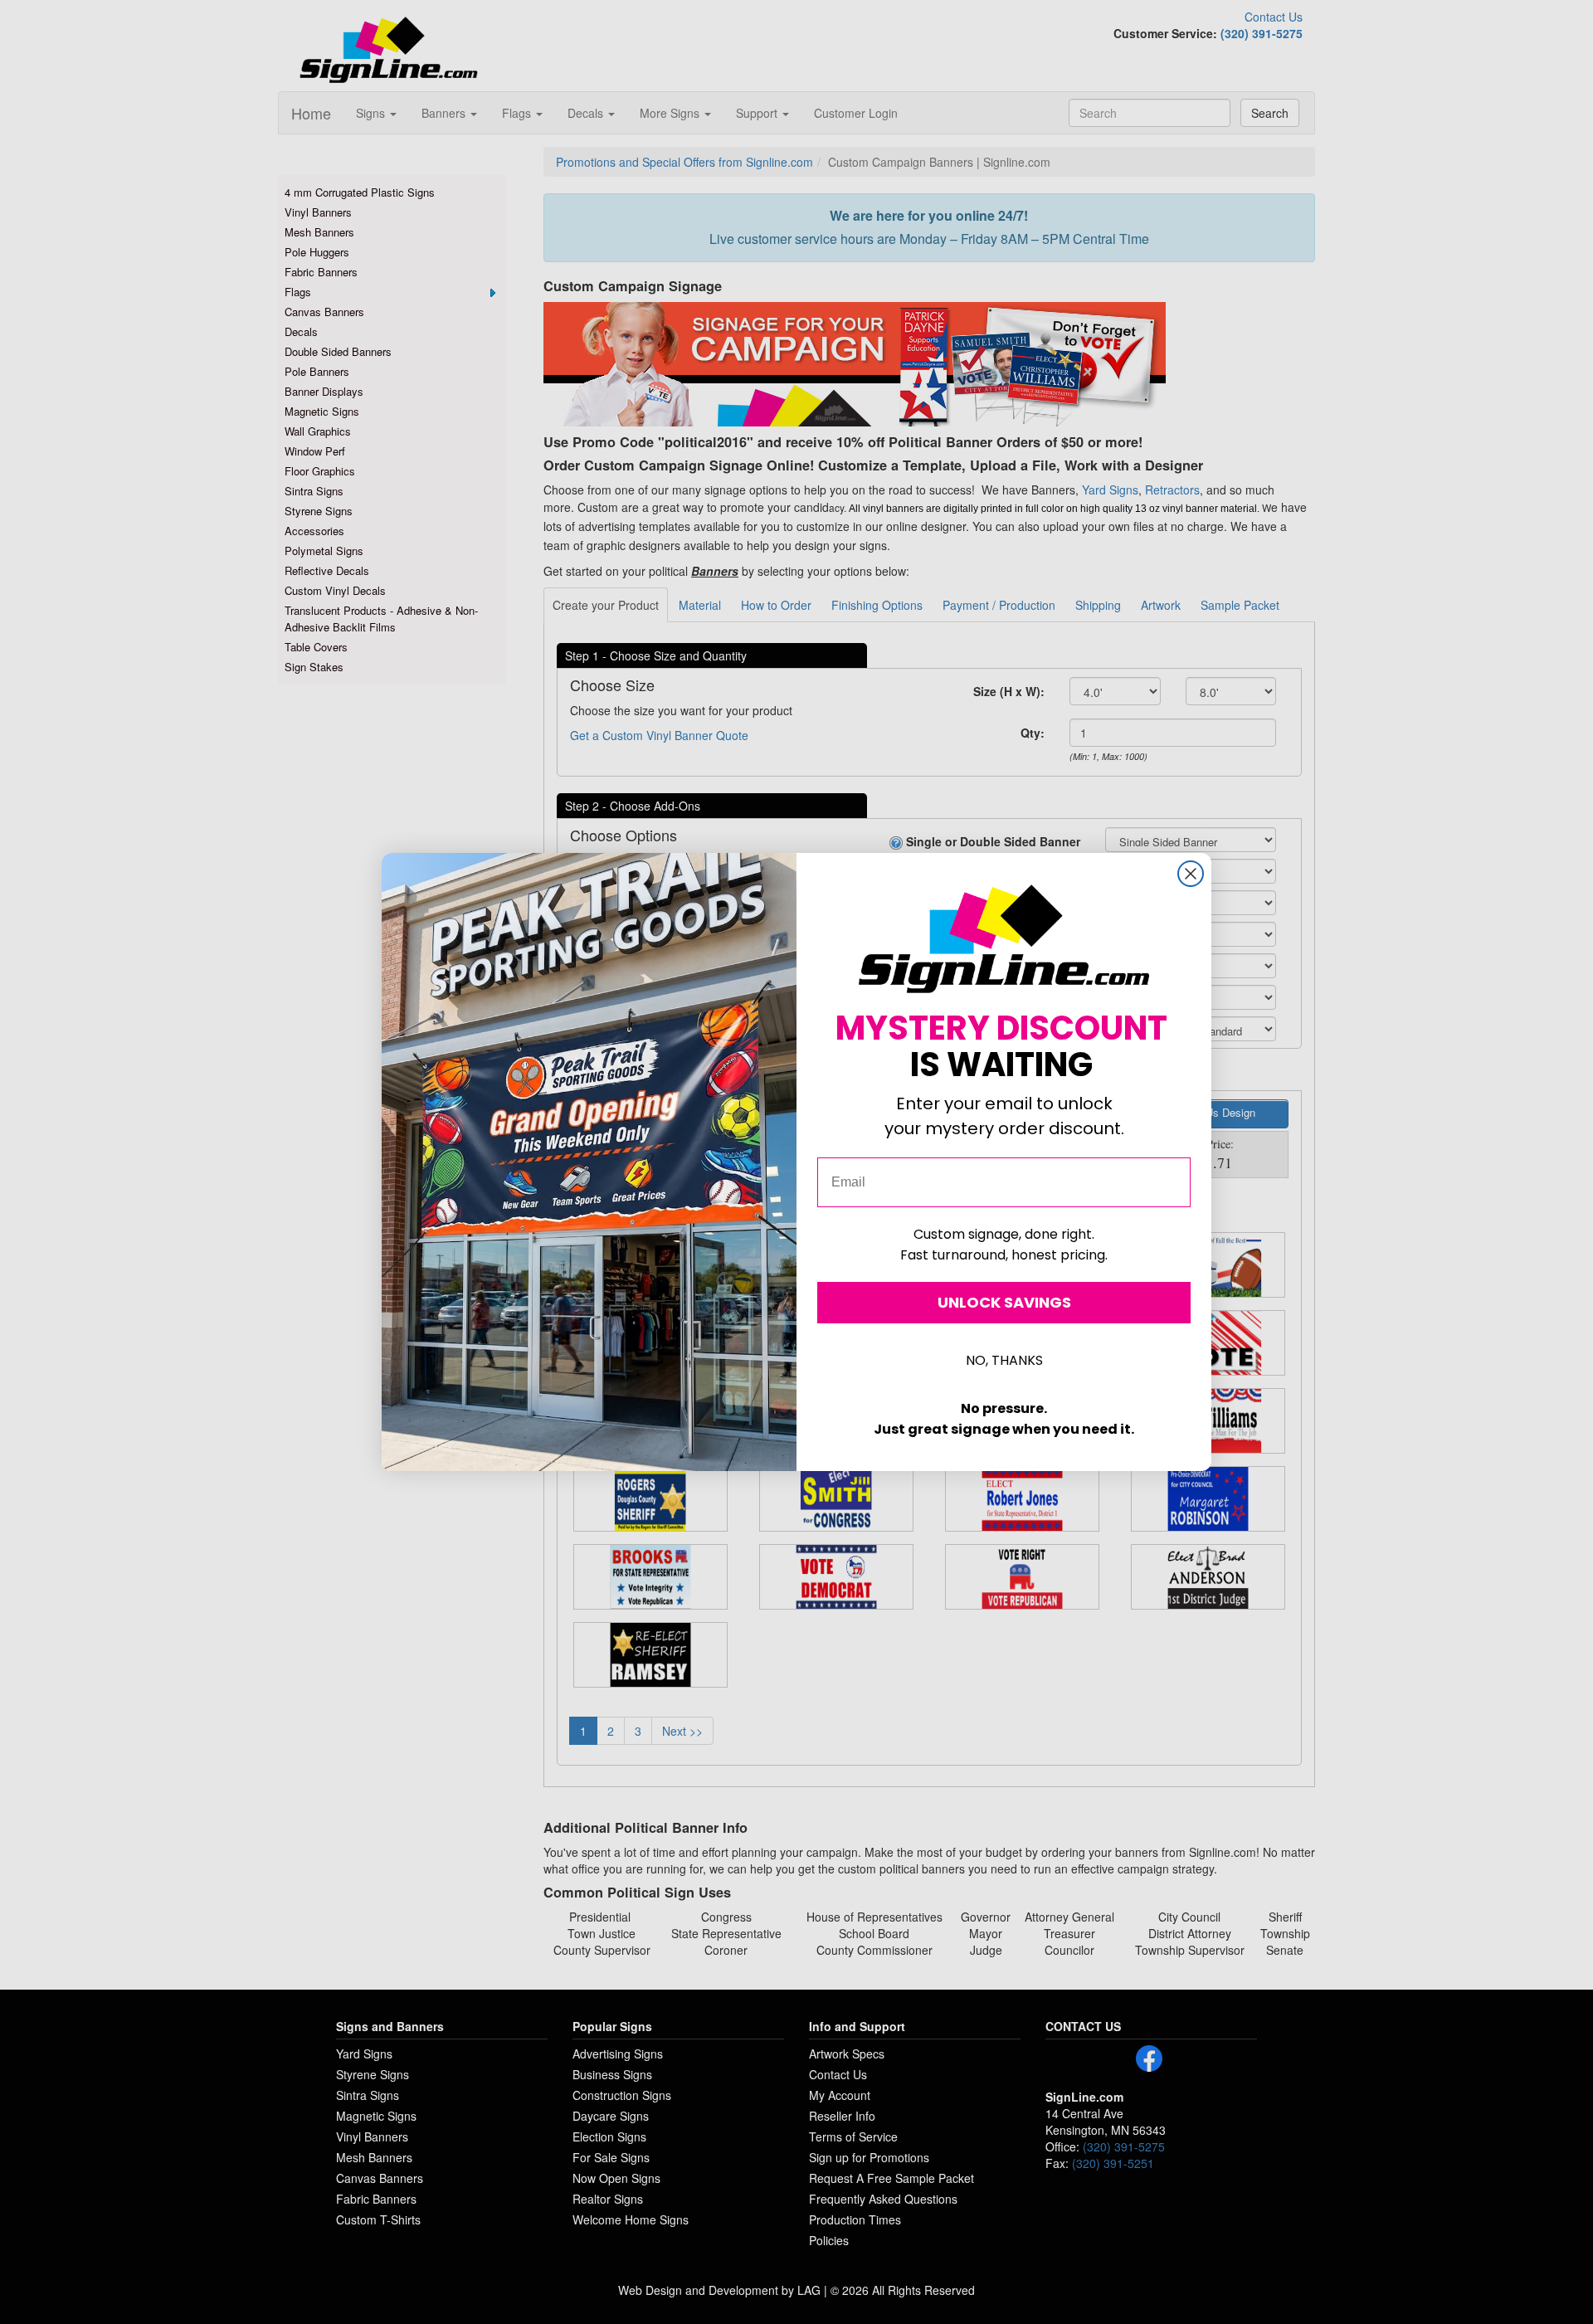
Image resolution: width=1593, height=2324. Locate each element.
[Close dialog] (1191, 874)
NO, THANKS (1004, 1360)
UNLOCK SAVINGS (1004, 1302)
